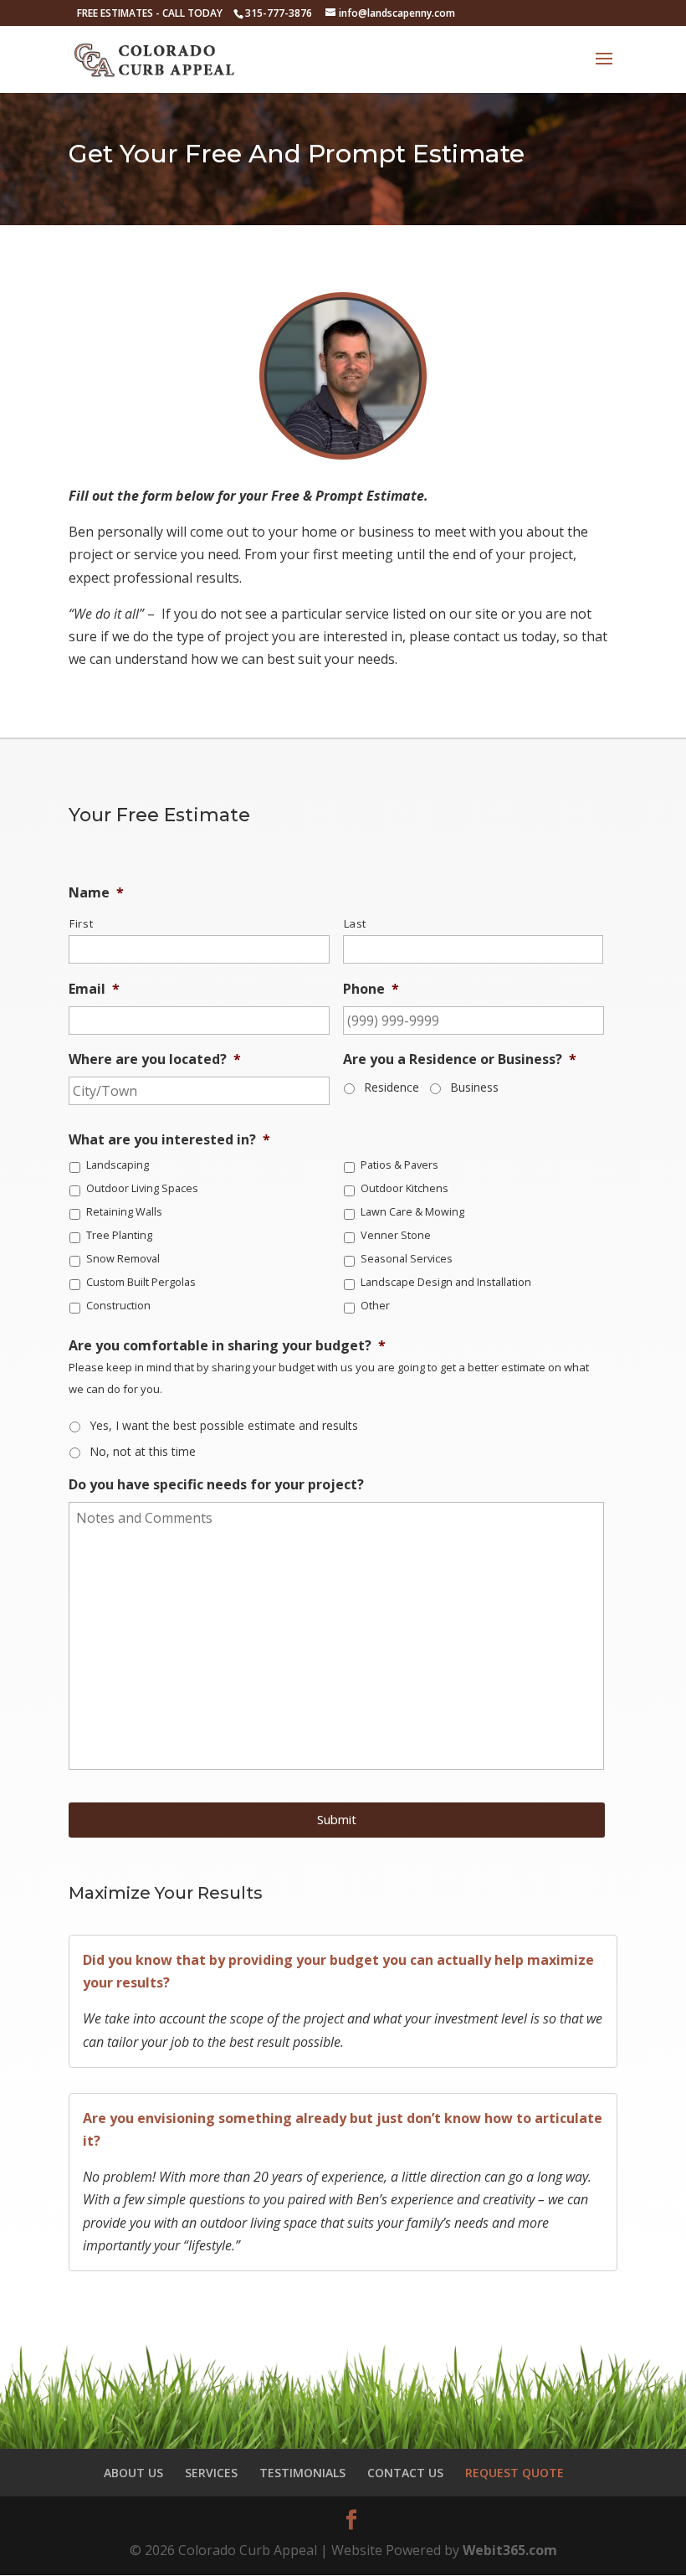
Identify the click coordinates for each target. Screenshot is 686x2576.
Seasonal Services (407, 1259)
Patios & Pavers (399, 1165)
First (81, 923)
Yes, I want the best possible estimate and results (224, 1425)
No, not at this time (143, 1451)
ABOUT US (133, 2473)
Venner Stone (396, 1235)
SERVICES (211, 2473)
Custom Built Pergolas (141, 1282)
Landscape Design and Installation (446, 1282)
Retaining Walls (124, 1212)
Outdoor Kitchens (404, 1188)
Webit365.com (510, 2550)
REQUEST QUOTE (514, 2473)
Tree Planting (119, 1235)
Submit (337, 1819)
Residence (392, 1087)
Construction (118, 1306)
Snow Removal (123, 1259)
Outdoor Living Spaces (142, 1188)
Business (474, 1087)
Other (375, 1306)
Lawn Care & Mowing (412, 1212)
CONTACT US (405, 2473)
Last (356, 923)
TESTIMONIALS (302, 2473)
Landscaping (118, 1165)
